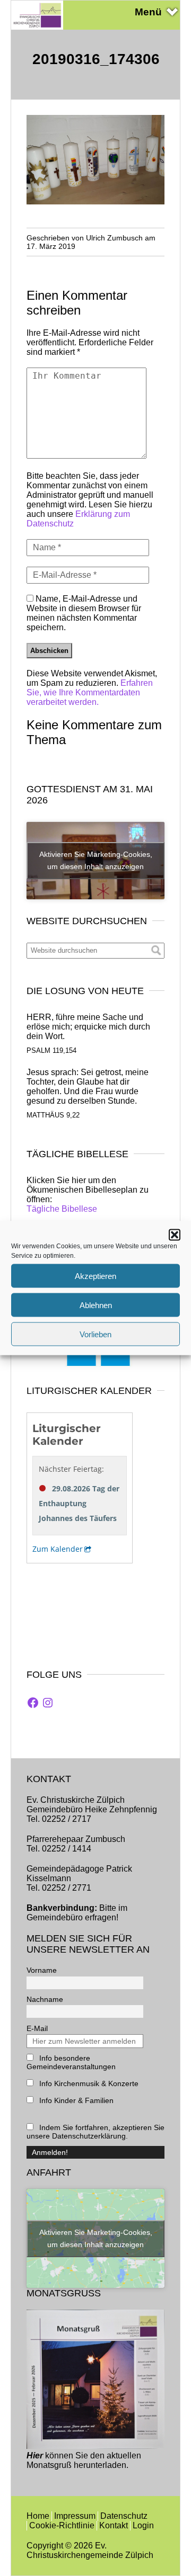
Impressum (75, 2516)
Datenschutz (124, 2516)
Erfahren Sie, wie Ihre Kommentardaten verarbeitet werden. (90, 692)
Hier (35, 2456)
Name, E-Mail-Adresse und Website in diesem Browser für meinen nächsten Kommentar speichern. (84, 613)
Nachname (45, 1999)
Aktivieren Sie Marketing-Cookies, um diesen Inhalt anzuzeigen (96, 860)
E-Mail (37, 2028)
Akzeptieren (95, 1276)
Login (143, 2525)
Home (38, 2516)
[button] (175, 1235)
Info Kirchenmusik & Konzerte (88, 2083)
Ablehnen (96, 1305)
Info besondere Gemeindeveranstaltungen (71, 2062)
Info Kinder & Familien (75, 2100)
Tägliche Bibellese (62, 1209)
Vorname (42, 1970)
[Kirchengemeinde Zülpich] (37, 27)
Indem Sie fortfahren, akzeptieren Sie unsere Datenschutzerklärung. (95, 2132)
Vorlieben (95, 1334)
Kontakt (114, 2525)
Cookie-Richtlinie (62, 2525)
